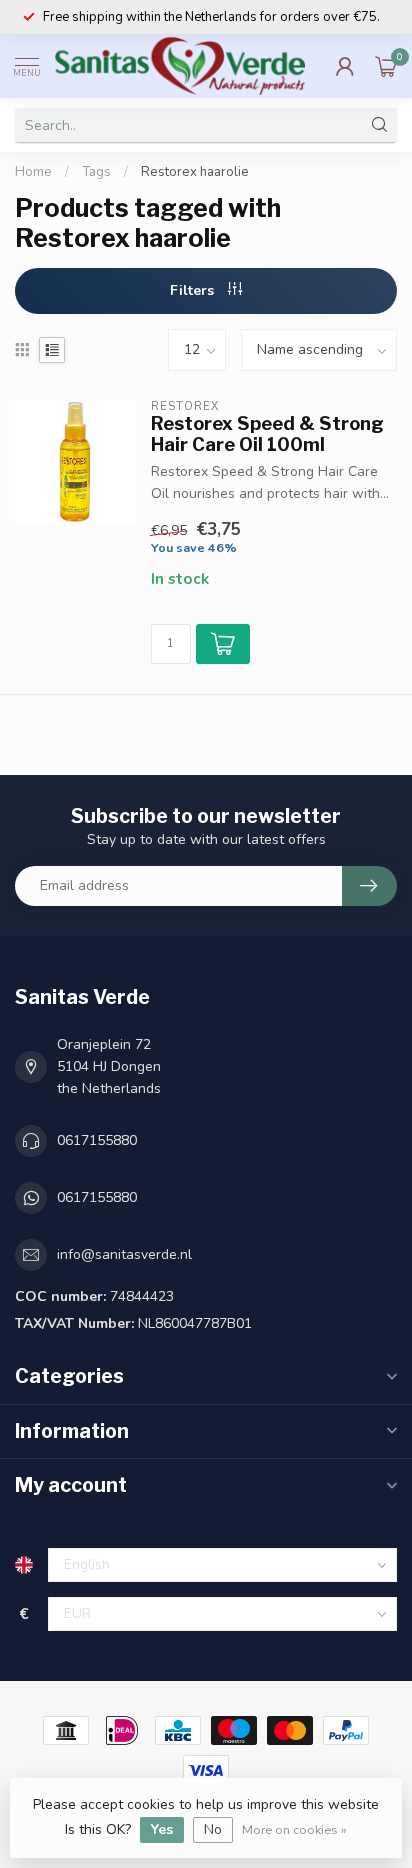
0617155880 (97, 1140)
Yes (162, 1829)
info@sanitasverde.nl (124, 1254)
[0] (386, 66)
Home (33, 172)
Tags (96, 172)
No (213, 1829)
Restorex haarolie (195, 172)
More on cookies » (294, 1829)
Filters (194, 290)
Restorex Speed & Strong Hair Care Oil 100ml (267, 434)
